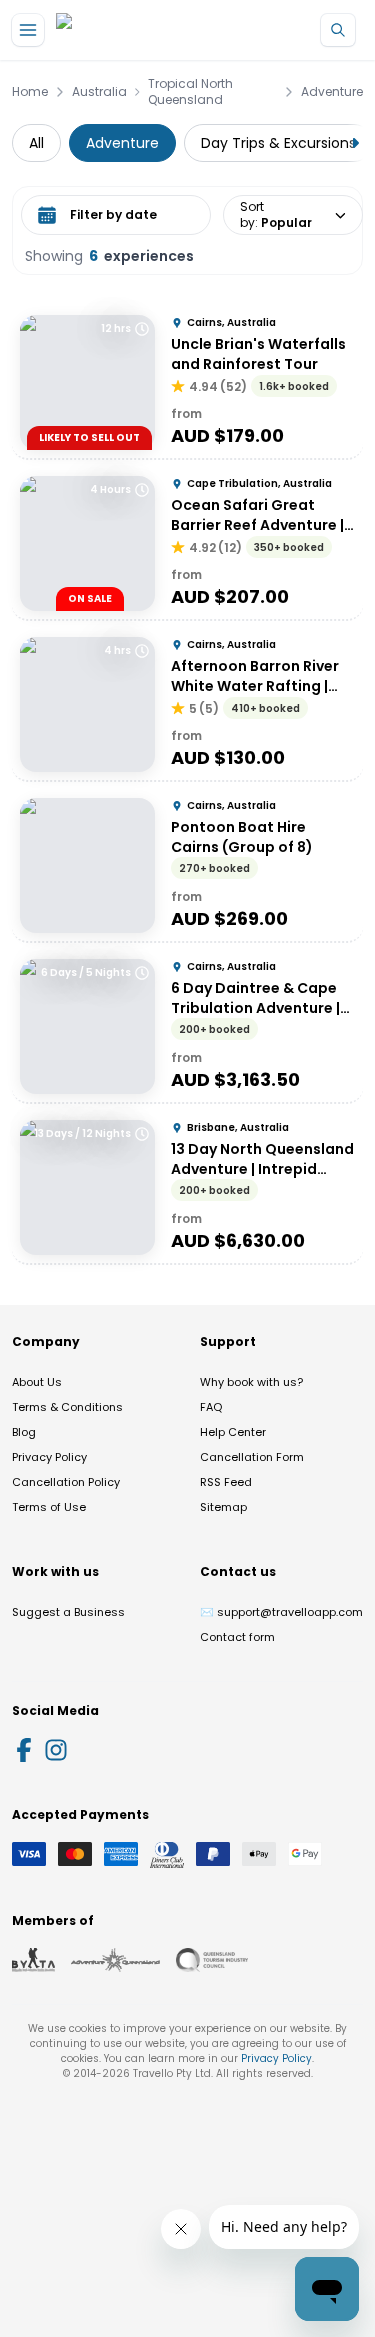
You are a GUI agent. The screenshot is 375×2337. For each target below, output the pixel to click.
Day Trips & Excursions (278, 143)
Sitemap (223, 1507)
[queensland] (212, 1960)
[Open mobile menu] (28, 30)
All (36, 143)
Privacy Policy (49, 1457)
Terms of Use (49, 1507)
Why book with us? (251, 1382)
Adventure (332, 92)
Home (30, 92)
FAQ (211, 1407)
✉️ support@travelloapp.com (281, 1612)
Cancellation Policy (66, 1482)
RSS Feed (226, 1482)
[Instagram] (56, 1750)
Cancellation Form (252, 1457)
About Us (37, 1382)
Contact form (237, 1637)
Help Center (233, 1432)
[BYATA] (33, 1960)
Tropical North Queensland (190, 92)
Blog (24, 1432)
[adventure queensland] (115, 1960)
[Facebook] (24, 1750)
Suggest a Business (68, 1612)
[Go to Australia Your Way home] (137, 30)
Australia (99, 92)
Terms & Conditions (67, 1407)
